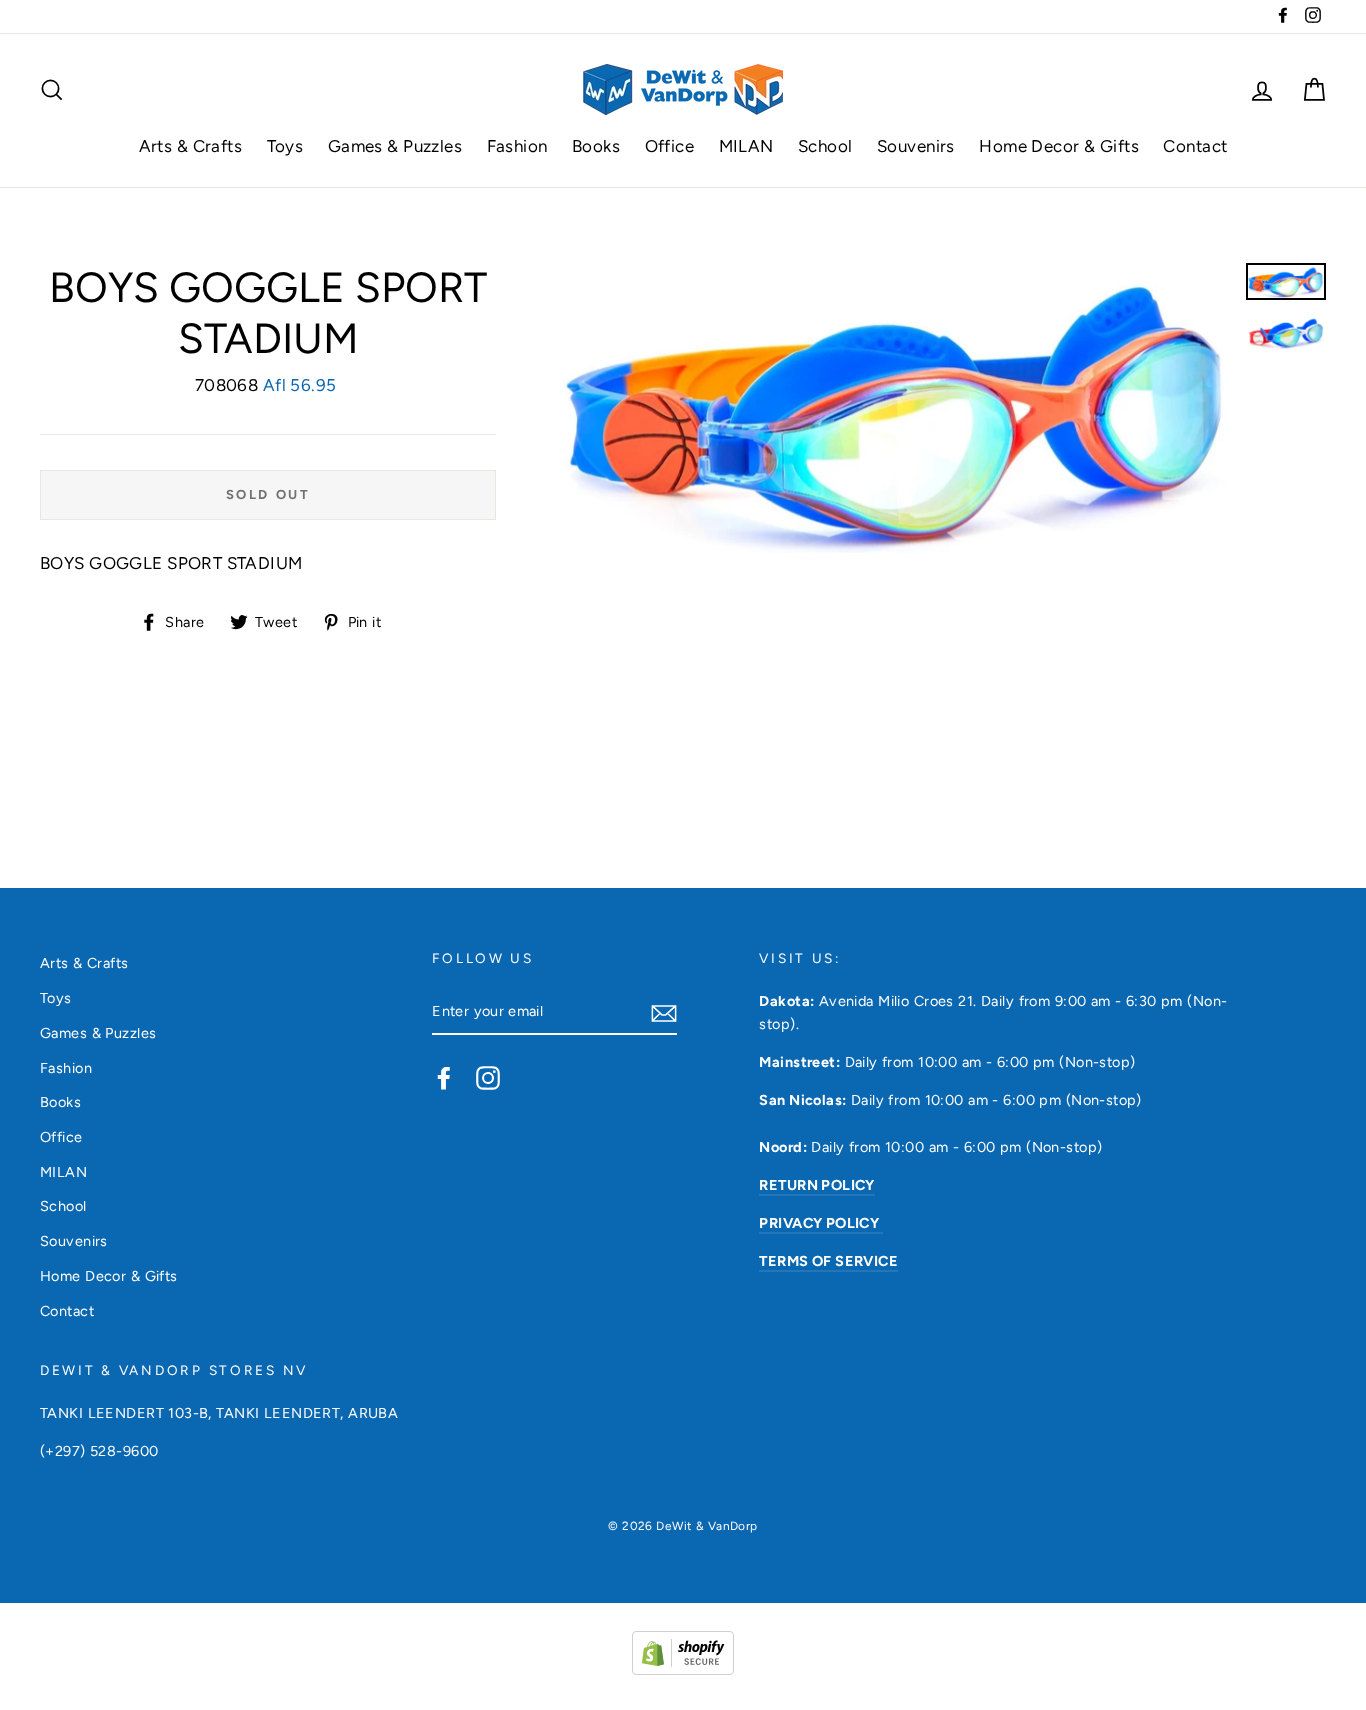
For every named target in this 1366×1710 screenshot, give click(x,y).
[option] (897, 408)
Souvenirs (916, 146)
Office (670, 146)
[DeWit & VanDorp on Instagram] (488, 1077)
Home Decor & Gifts (1059, 146)
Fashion (517, 146)
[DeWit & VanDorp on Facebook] (444, 1077)
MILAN (746, 146)
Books (596, 146)
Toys (285, 146)
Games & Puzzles (395, 146)
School (825, 146)
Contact (1195, 146)
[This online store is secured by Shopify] (683, 1669)
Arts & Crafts (191, 146)
